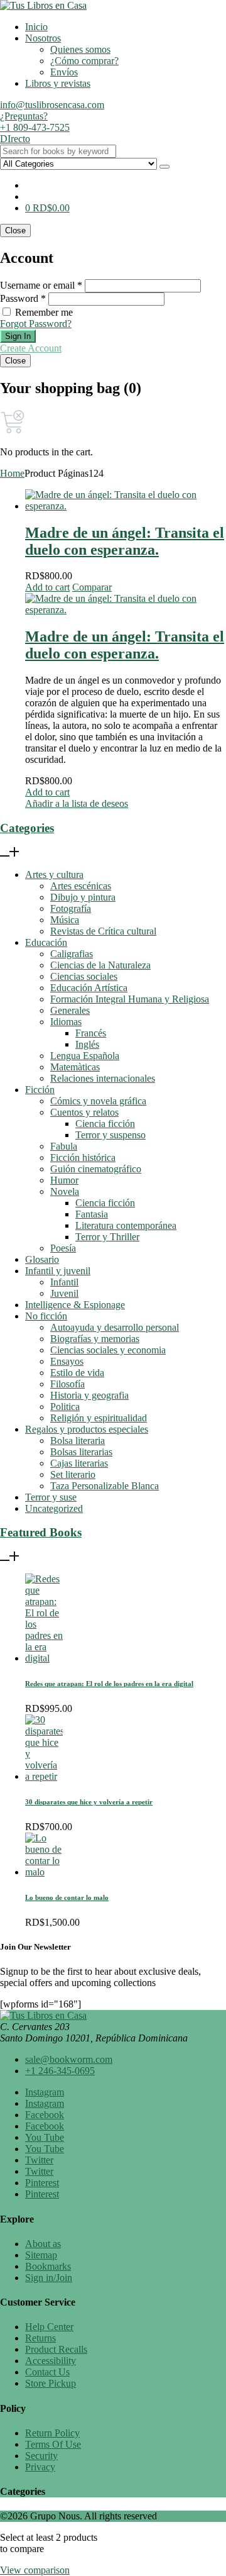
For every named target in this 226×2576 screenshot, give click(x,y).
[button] (47, 208)
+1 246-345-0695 (60, 2071)
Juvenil (64, 1293)
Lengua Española (85, 1056)
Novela (65, 1191)
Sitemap (41, 2255)
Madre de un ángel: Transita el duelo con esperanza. (125, 541)
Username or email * (41, 285)
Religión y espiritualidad (99, 1418)
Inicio (36, 27)
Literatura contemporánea (126, 1225)
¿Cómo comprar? (84, 61)
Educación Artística (89, 988)
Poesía (63, 1248)
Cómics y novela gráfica (98, 1101)
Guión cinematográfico (96, 1169)
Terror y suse (51, 1497)
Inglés (87, 1044)
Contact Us (47, 2372)
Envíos (64, 72)
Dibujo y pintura (83, 897)
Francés (91, 1033)
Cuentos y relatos (84, 1112)
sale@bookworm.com (69, 2059)
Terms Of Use (53, 2444)
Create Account (31, 348)
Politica (65, 1407)
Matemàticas (75, 1067)
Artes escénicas (81, 886)
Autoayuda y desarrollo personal (115, 1327)
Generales (70, 1010)
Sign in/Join (49, 2278)
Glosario (42, 1259)
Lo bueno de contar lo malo (67, 1897)
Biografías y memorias (95, 1339)
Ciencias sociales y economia (108, 1350)
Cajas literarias (79, 1463)
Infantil (64, 1282)
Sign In (18, 336)
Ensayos (67, 1361)
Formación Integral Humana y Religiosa (130, 999)
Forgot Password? (36, 324)
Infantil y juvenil (58, 1271)
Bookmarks (48, 2266)
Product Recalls (56, 2349)
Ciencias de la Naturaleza (100, 965)
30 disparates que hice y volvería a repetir (89, 1802)
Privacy (40, 2467)
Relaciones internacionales (103, 1078)
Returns (40, 2338)
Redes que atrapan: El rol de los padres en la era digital (109, 1684)
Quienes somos (80, 49)
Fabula (64, 1146)
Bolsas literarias (81, 1452)
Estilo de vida (77, 1373)
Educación (46, 942)
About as (43, 2244)
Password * (23, 298)
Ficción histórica (83, 1158)
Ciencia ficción (105, 1124)
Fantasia (92, 1214)
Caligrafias (72, 954)
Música (65, 920)
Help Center (49, 2327)
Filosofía (67, 1384)
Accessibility (51, 2361)
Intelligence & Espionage (75, 1305)
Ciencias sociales (84, 976)
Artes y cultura (54, 874)
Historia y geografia (89, 1395)
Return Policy (52, 2433)
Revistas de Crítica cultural (103, 931)
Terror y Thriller (107, 1237)
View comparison (35, 2570)
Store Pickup (51, 2383)
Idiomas (66, 1022)
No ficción (46, 1316)
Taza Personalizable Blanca (105, 1486)
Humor (64, 1180)
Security (41, 2456)
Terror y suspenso (110, 1135)
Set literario (73, 1474)
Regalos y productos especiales (87, 1429)
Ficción (40, 1090)
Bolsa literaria (78, 1441)
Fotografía (71, 908)
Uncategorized (54, 1508)
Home (12, 473)
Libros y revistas (58, 83)
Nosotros (43, 38)
